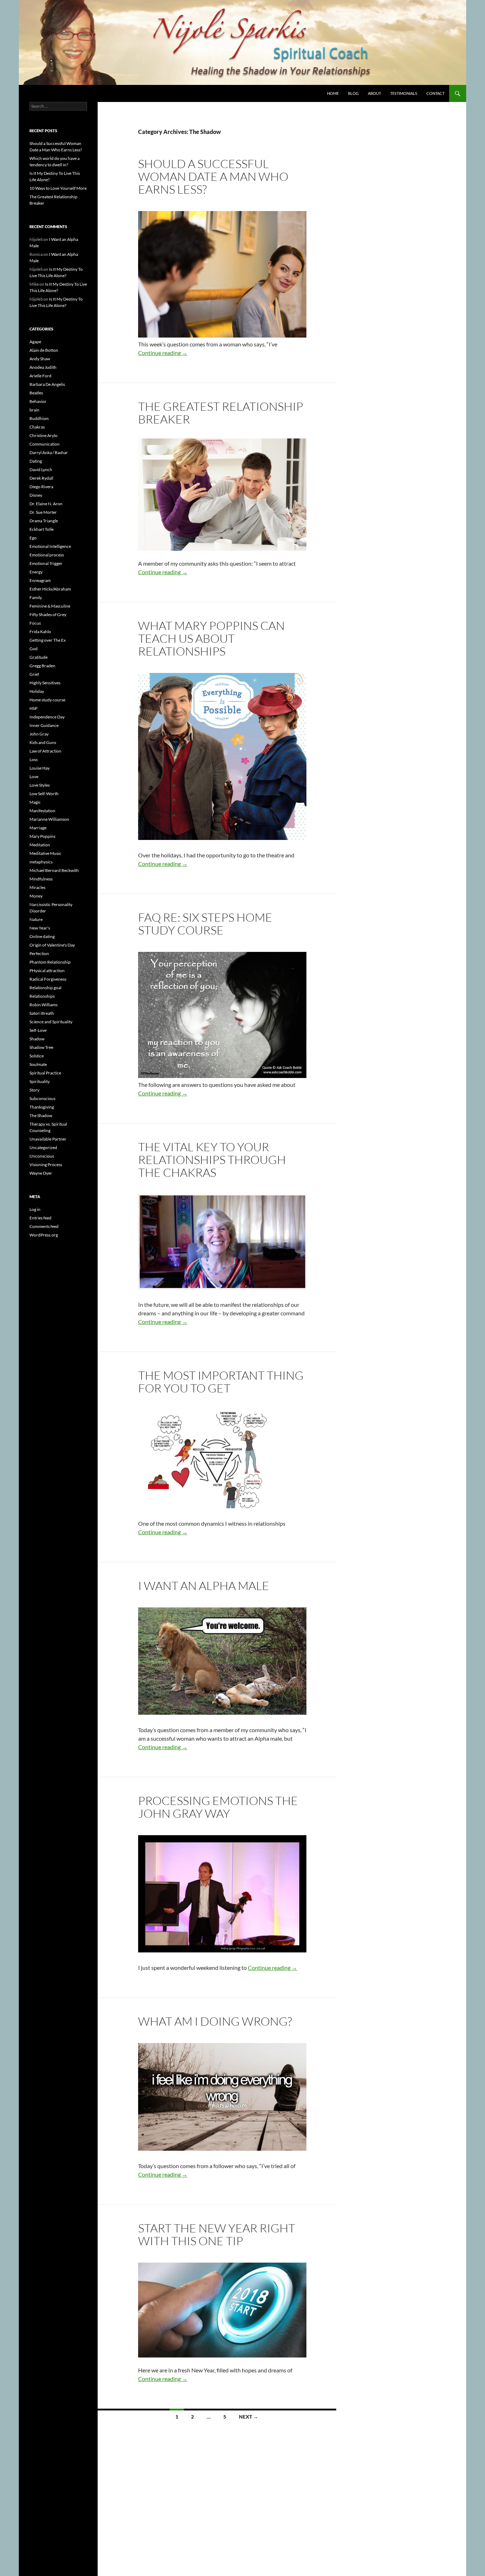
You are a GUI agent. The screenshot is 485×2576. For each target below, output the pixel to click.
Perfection (39, 953)
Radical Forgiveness (48, 979)
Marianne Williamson (49, 819)
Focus (35, 623)
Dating (36, 461)
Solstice (37, 1056)
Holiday (37, 691)
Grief (34, 674)
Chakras (37, 427)
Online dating (42, 936)
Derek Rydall (41, 478)
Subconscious (42, 1098)
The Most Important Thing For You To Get (221, 1382)
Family (36, 597)
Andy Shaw (40, 359)
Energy (36, 572)
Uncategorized (43, 1147)
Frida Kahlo (40, 632)
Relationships (42, 996)
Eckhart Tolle (42, 529)
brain (34, 410)
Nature (36, 919)
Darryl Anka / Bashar (49, 452)
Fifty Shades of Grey (48, 615)
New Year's (40, 928)
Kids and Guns (43, 742)
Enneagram (40, 580)
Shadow (37, 1039)
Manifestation (42, 811)
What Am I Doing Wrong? (215, 2021)
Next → (249, 2417)
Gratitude (39, 657)
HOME (333, 93)
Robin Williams (43, 1005)
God (34, 649)
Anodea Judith (43, 367)
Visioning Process (46, 1165)
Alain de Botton (44, 350)
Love (34, 777)
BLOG (353, 93)
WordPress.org (44, 1235)
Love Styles (40, 785)
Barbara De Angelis (47, 384)
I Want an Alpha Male (204, 1586)
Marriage (38, 828)
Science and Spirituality (51, 1022)
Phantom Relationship (50, 962)
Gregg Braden (42, 666)
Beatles (36, 393)
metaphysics (41, 862)
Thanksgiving (42, 1107)
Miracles (37, 887)
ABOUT (374, 93)
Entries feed (40, 1218)
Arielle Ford (40, 376)
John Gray (39, 734)
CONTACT (435, 93)
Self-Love (38, 1030)
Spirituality (40, 1081)
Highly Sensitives (45, 683)
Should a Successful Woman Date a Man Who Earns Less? (213, 176)
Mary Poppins (42, 836)
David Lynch (41, 470)
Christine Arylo (43, 435)
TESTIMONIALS (404, 93)
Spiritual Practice (45, 1073)
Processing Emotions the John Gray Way (218, 1807)
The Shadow (41, 1115)
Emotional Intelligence (50, 546)
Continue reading (163, 353)
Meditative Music (45, 853)
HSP (33, 708)
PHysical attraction (47, 971)
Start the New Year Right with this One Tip (217, 2234)
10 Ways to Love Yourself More (58, 188)
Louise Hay (40, 768)
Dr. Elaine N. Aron (46, 504)
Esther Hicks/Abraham (50, 589)
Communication (45, 444)
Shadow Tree (41, 1047)
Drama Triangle (44, 521)
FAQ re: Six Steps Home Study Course (205, 924)
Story (34, 1090)
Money (36, 896)
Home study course (47, 700)
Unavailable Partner (48, 1139)
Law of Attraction (45, 751)
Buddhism (39, 418)
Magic (35, 802)
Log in (35, 1209)
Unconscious (42, 1156)
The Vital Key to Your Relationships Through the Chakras (212, 1160)
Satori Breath (42, 1013)
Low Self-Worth (44, 794)
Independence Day (47, 717)
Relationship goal (45, 988)
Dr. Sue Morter (43, 512)
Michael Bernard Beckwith (54, 870)
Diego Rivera (41, 487)
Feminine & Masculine (50, 606)
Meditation (40, 845)
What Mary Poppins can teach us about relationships (211, 638)
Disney (36, 495)
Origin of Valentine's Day (52, 945)
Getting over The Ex (48, 640)
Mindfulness (41, 879)
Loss (34, 759)
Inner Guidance (44, 725)
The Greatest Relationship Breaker (221, 413)
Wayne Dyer (41, 1173)
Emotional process (47, 555)
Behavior (38, 401)
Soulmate (38, 1064)
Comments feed (44, 1226)
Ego (33, 538)
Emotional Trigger (46, 563)
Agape (35, 342)
